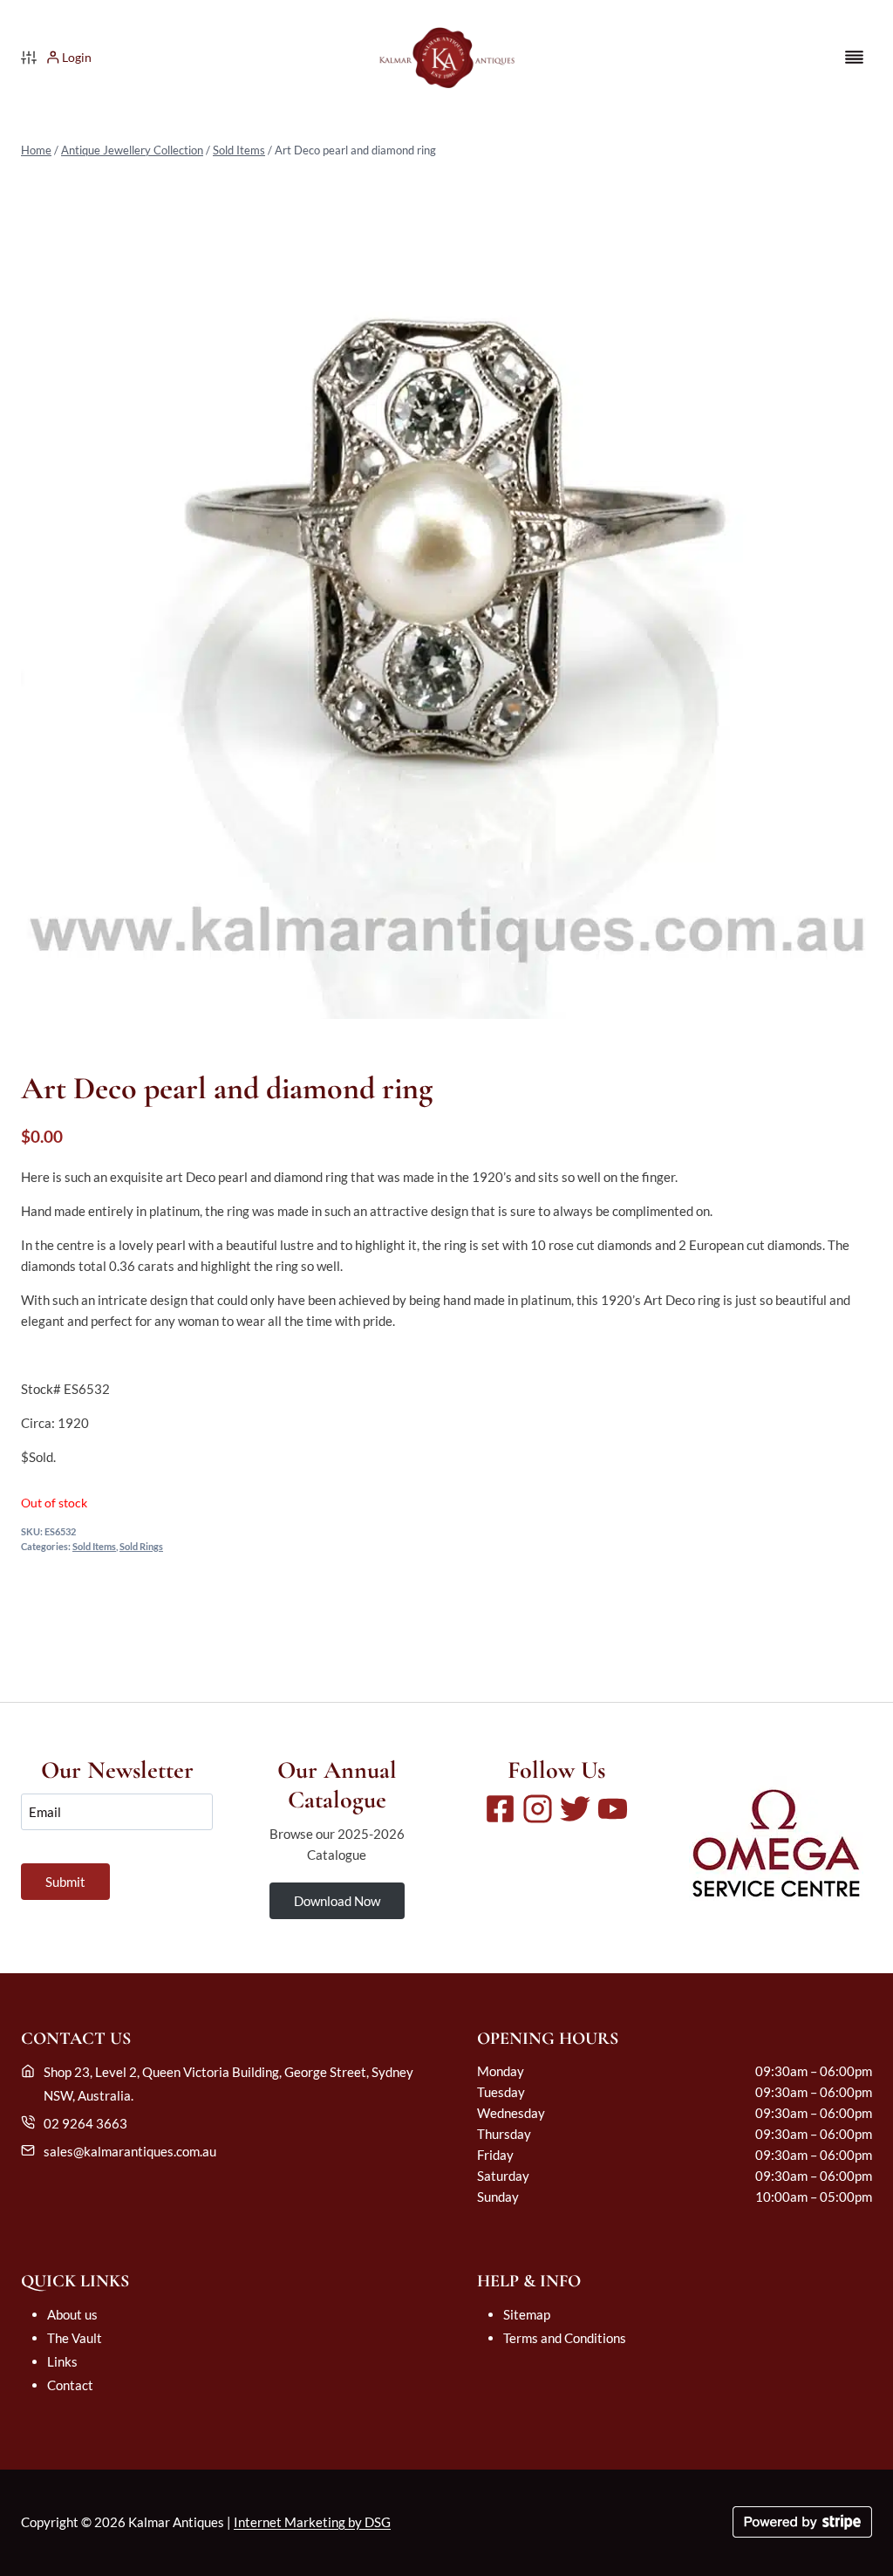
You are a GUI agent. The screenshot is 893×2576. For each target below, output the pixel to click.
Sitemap (527, 2314)
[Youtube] (613, 1809)
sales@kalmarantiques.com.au (130, 2151)
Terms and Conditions (565, 2338)
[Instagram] (538, 1809)
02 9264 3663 (85, 2123)
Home (36, 150)
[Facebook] (500, 1809)
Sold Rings (141, 1547)
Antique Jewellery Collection (132, 150)
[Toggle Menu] (854, 57)
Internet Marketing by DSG (312, 2522)
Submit (65, 1882)
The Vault (75, 2338)
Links (62, 2361)
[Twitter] (575, 1809)
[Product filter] (29, 58)
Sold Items (239, 150)
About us (72, 2314)
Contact (70, 2385)
